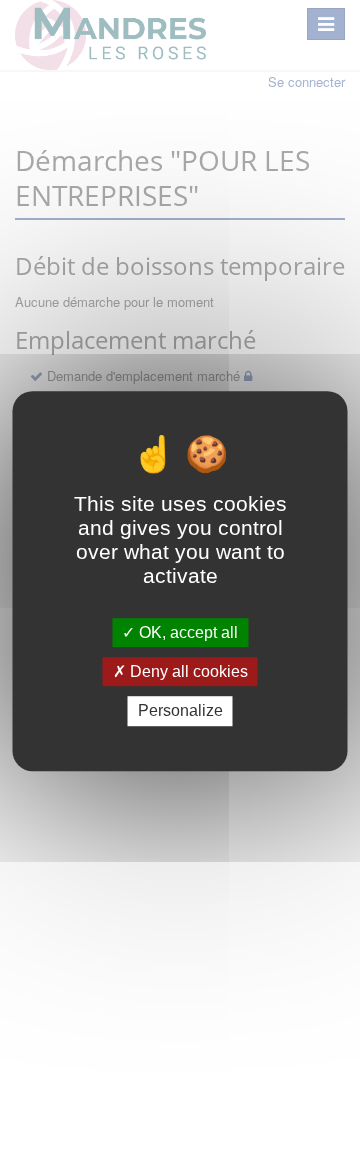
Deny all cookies (187, 671)
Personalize (180, 711)
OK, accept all (186, 632)
